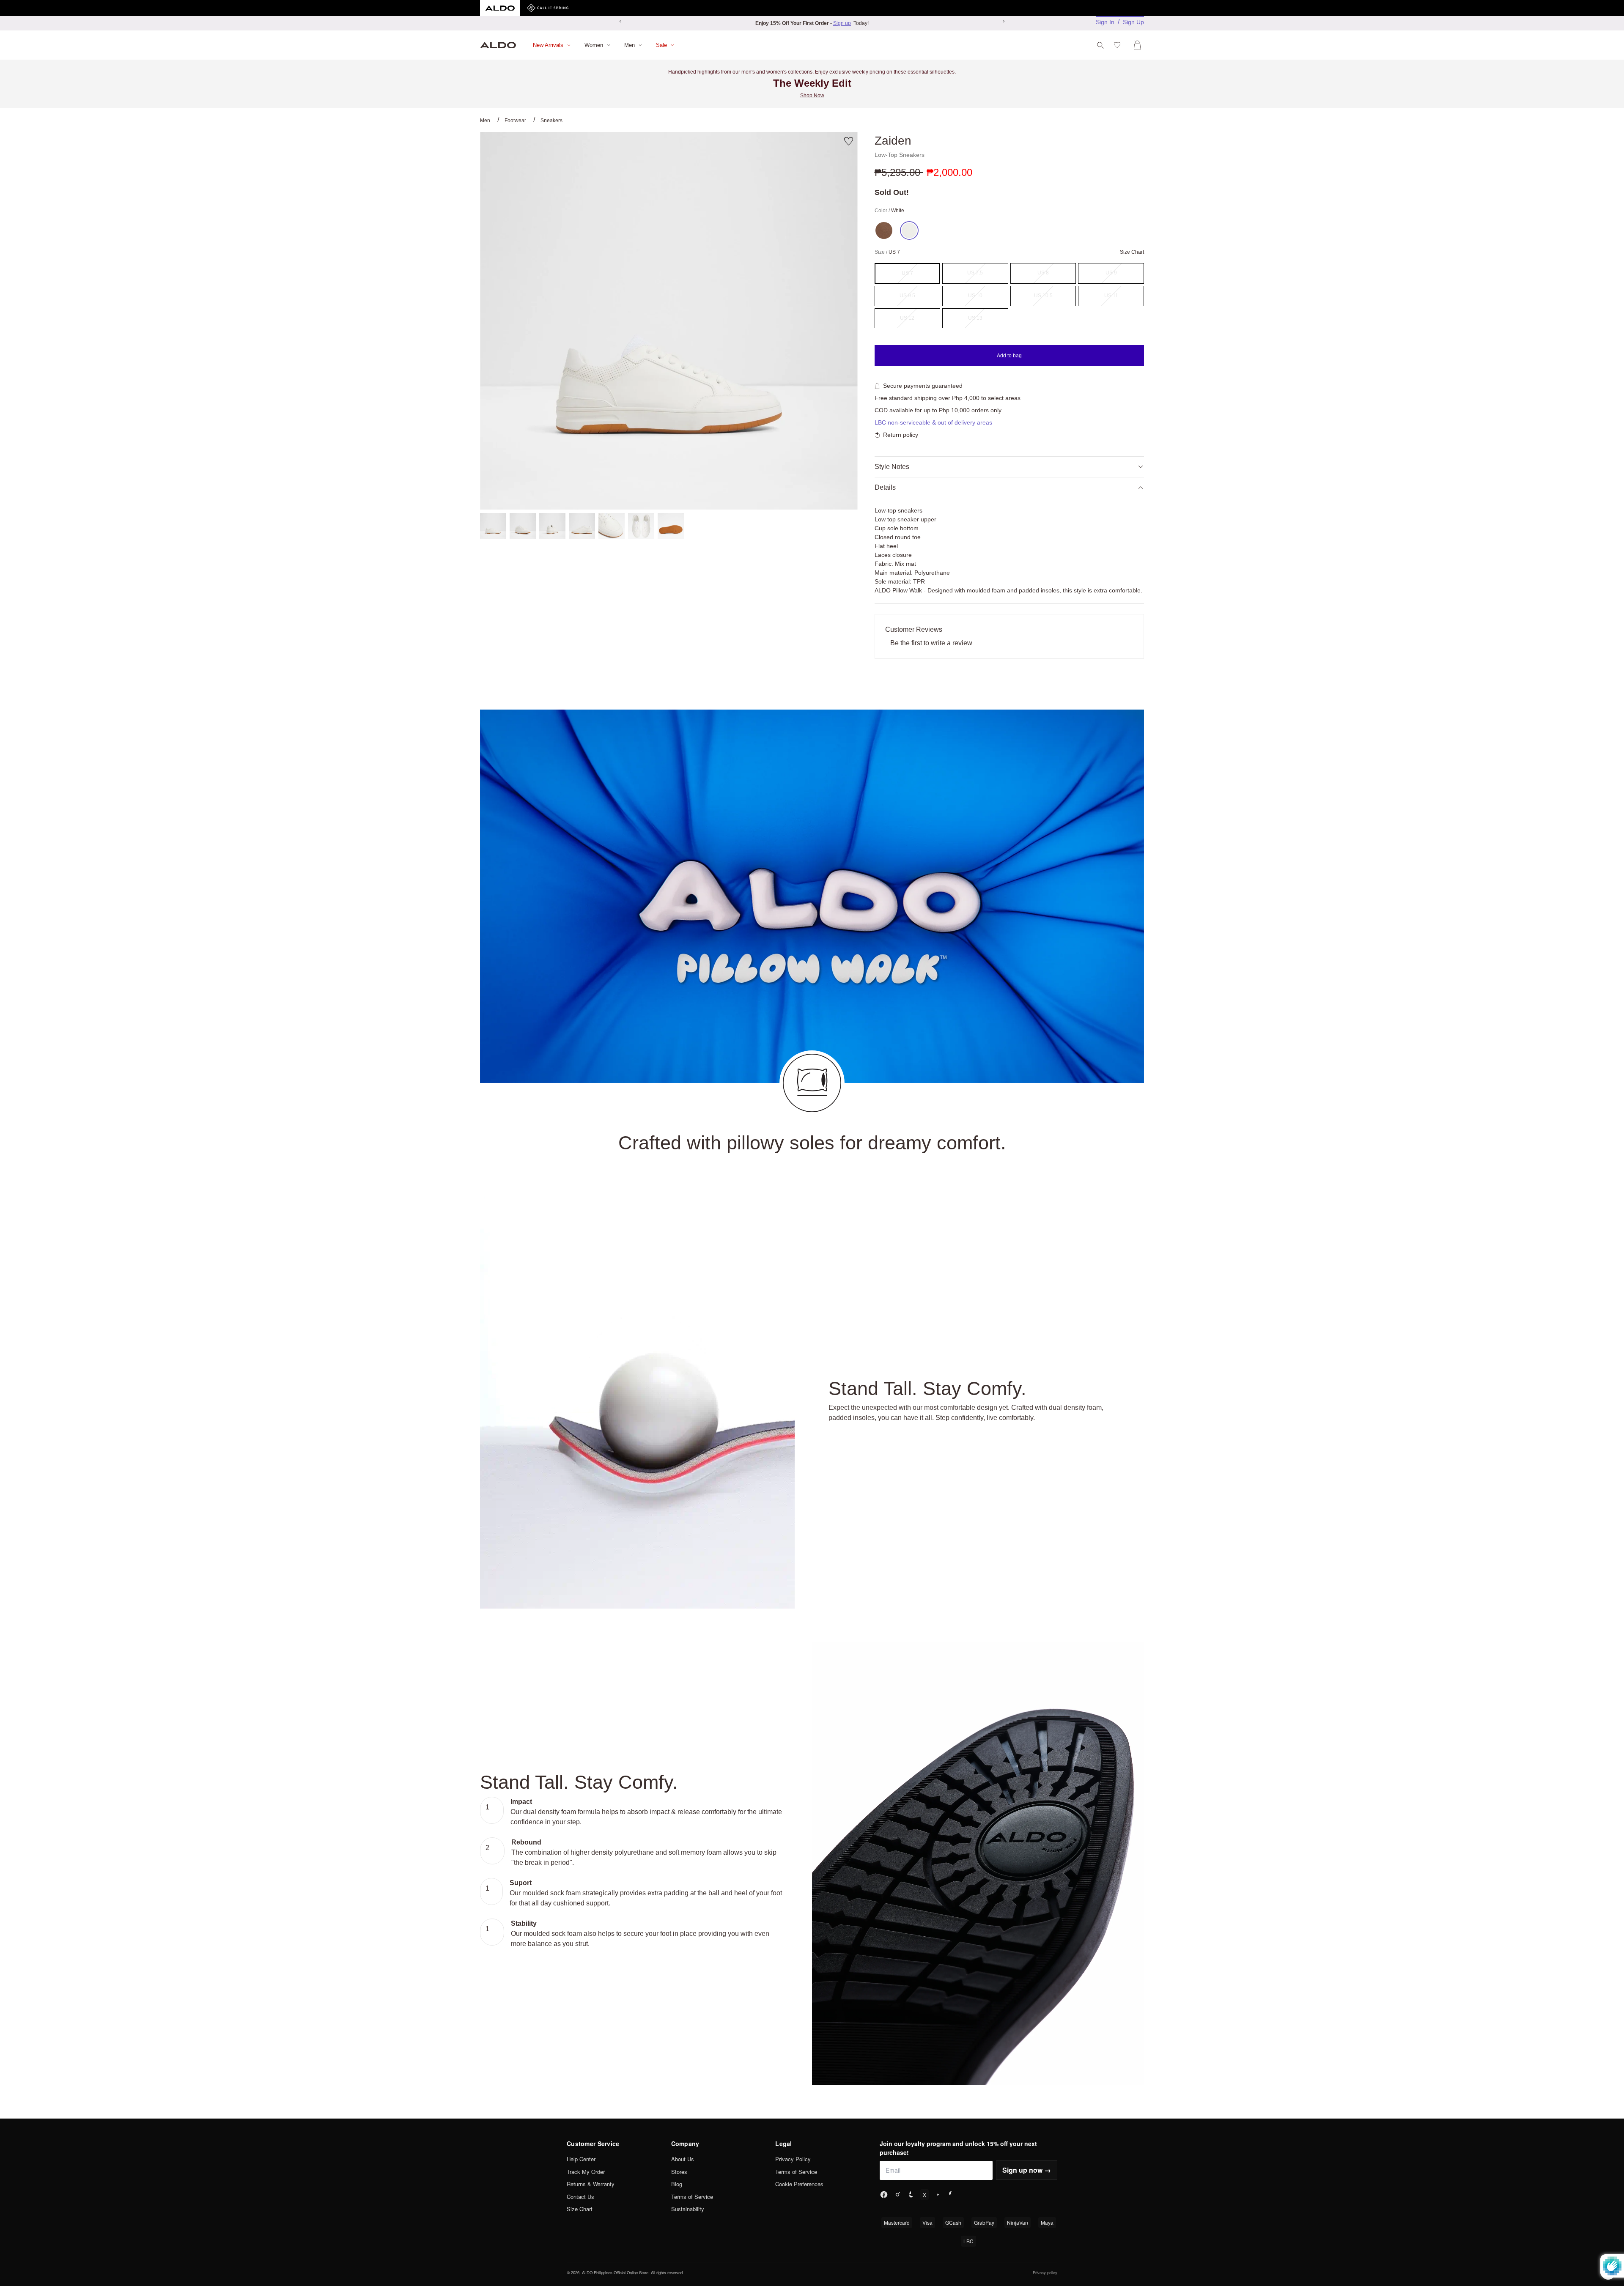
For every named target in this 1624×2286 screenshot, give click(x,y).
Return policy (901, 435)
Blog (677, 2184)
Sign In (1105, 22)
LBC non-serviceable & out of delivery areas (933, 422)
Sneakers (551, 121)
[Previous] (620, 21)
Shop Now (812, 96)
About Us (683, 2159)
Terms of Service (692, 2197)
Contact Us (580, 2197)
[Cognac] (884, 230)
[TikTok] (911, 2195)
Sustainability (688, 2209)
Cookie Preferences (799, 2184)
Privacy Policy (793, 2159)
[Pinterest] (952, 2195)
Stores (679, 2172)
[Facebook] (884, 2195)
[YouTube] (938, 2195)
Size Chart (580, 2209)
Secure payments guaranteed (923, 386)
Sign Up (1133, 22)
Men (485, 121)
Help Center (581, 2159)
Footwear (515, 121)
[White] (909, 230)
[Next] (1004, 21)
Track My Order (586, 2172)
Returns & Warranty (591, 2184)
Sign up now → (1027, 2170)
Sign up (842, 23)
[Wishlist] (1119, 45)
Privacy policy (1045, 2272)
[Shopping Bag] (1139, 45)
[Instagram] (897, 2195)
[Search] (1100, 45)
